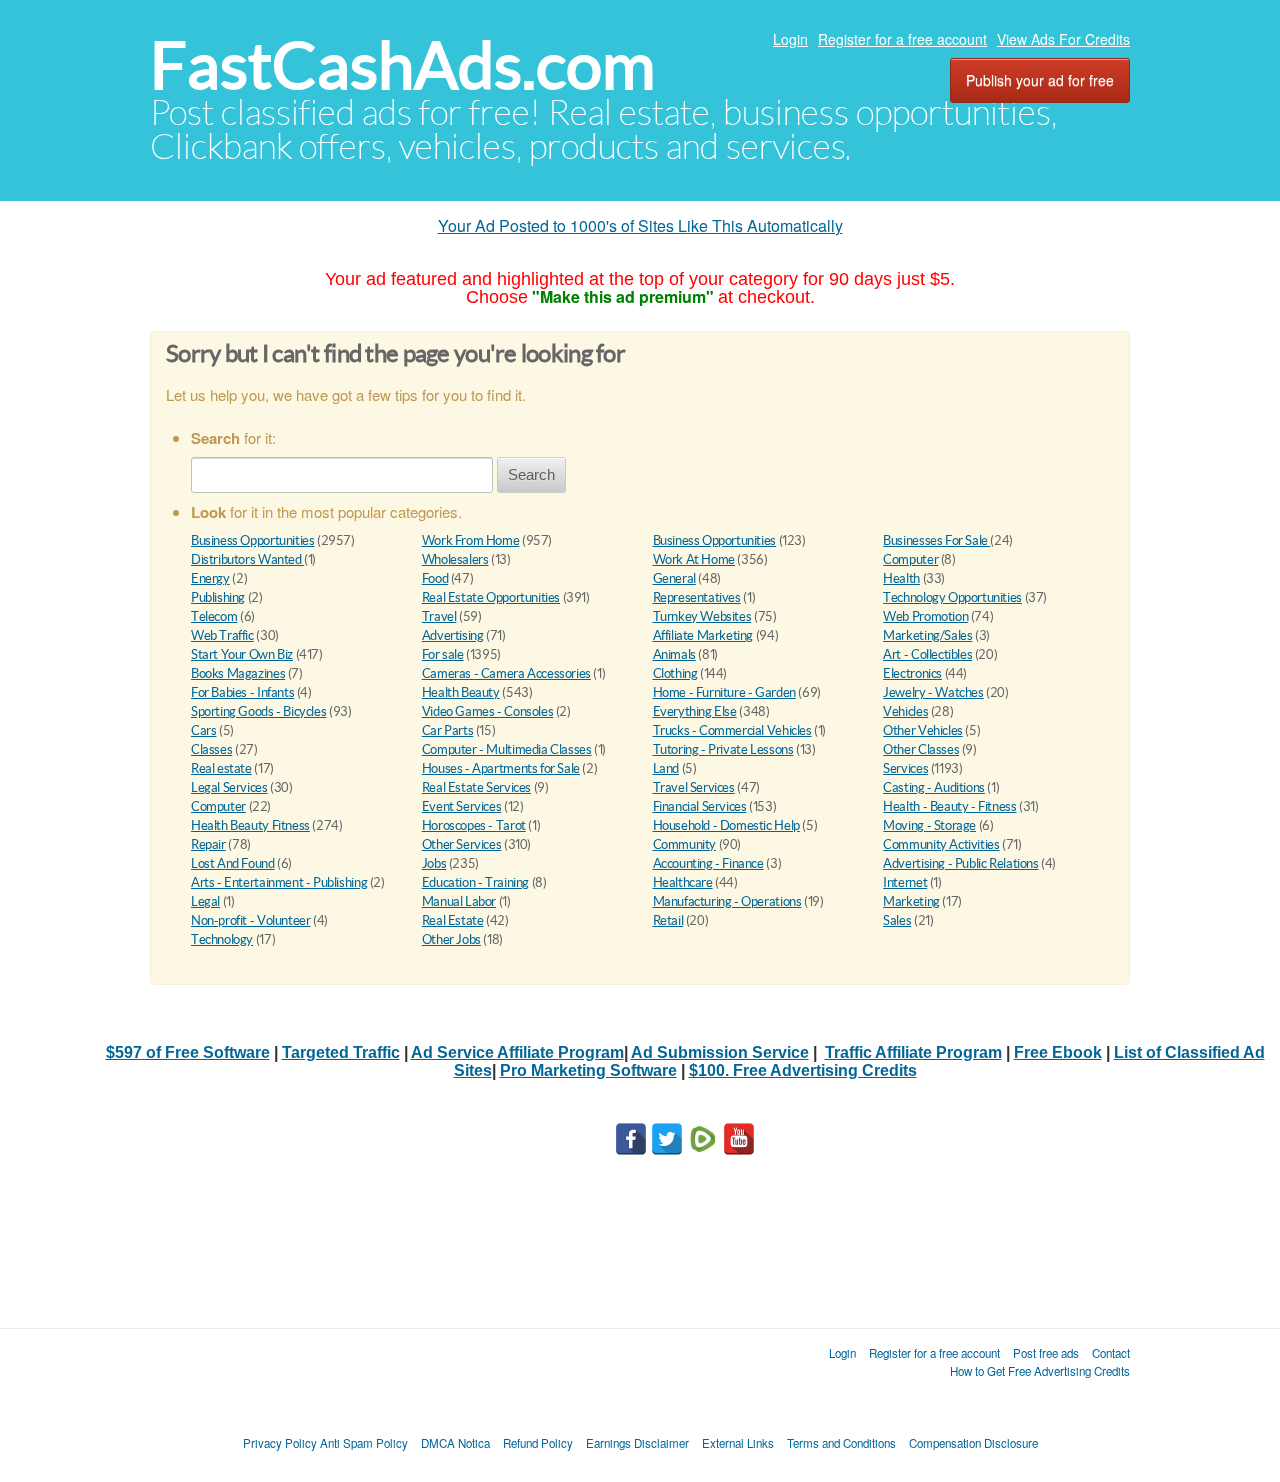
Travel (439, 616)
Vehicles (905, 711)
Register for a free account (902, 39)
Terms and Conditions (841, 1443)
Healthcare (683, 882)
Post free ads (1046, 1353)
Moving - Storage (929, 825)
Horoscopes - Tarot (474, 825)
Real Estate (453, 920)
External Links (738, 1443)
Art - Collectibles (927, 654)
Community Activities (941, 844)
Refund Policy (538, 1443)
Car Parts (448, 730)
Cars (203, 730)
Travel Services (694, 787)
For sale (443, 654)
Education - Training (475, 882)
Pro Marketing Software (588, 1070)
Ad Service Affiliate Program (517, 1052)
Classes (211, 749)
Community (685, 844)
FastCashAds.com (402, 65)
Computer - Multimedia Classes (507, 749)
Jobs (434, 863)
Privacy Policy (280, 1443)
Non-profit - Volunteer (250, 920)
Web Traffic (222, 635)
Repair (208, 844)
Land (666, 768)
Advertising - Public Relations (960, 863)
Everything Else (695, 711)
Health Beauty (461, 692)
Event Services (462, 806)
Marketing (911, 901)
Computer (910, 559)
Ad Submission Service (720, 1052)
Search (531, 474)
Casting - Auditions (934, 787)
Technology (222, 939)
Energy (210, 578)
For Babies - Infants (242, 692)
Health (901, 578)
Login (790, 39)
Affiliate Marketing (703, 635)
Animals (674, 654)
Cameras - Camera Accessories (506, 673)
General (674, 578)
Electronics (912, 673)
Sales (897, 920)
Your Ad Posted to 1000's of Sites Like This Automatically (640, 225)
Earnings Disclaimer (637, 1443)
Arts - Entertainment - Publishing (279, 882)
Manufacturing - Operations (727, 901)
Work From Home (471, 540)
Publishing (218, 597)
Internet (905, 882)
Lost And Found (233, 863)
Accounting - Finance (708, 863)
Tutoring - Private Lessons (723, 749)
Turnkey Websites (702, 616)
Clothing (675, 673)
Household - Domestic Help (726, 825)
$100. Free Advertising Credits (803, 1070)
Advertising (453, 635)
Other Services (462, 844)
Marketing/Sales (927, 635)
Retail (668, 920)
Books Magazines (238, 673)
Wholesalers (455, 559)
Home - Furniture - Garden (724, 692)
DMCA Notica (455, 1443)
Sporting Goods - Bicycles (258, 711)
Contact (1111, 1353)
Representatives (697, 597)
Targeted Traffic (341, 1052)
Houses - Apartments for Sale (501, 768)
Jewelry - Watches (933, 692)
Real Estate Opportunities (491, 597)
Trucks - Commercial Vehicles (732, 730)
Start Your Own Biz (242, 654)
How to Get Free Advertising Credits (1040, 1371)
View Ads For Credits (1063, 39)
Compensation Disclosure (973, 1443)
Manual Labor (459, 901)
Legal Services (229, 787)
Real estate (221, 768)
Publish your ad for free (1040, 80)
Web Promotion (925, 616)
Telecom (214, 616)
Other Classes (921, 749)
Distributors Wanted (247, 559)
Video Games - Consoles (487, 711)
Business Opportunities (252, 540)
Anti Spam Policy (364, 1443)
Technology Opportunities (952, 597)
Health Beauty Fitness (250, 825)
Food (435, 578)
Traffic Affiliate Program (913, 1052)
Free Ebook (1058, 1052)
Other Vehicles (923, 730)
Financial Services (700, 806)
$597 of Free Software (188, 1052)
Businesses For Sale (936, 540)
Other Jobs (451, 939)
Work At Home (694, 559)
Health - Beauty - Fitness (949, 806)
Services (905, 768)
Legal (205, 901)
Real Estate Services (476, 787)
